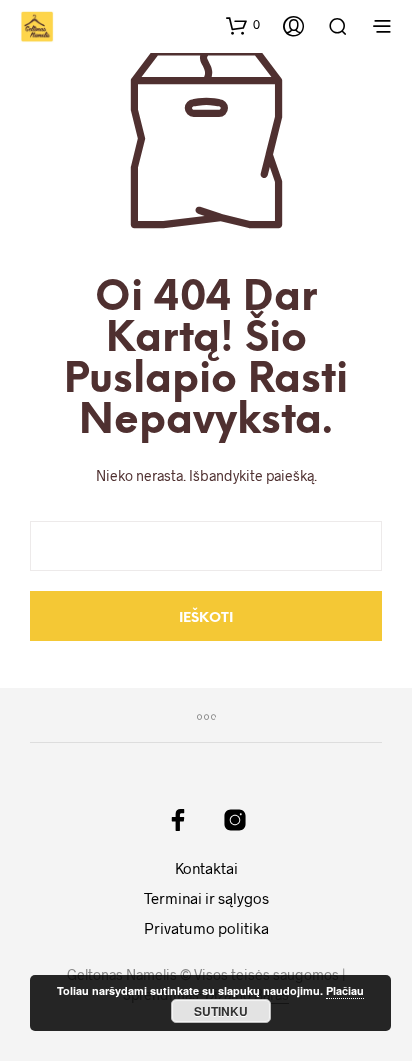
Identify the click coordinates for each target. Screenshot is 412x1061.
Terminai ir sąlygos (206, 898)
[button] (243, 25)
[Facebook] (178, 820)
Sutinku (221, 1011)
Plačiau (345, 990)
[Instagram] (235, 820)
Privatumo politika (206, 928)
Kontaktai (206, 868)
